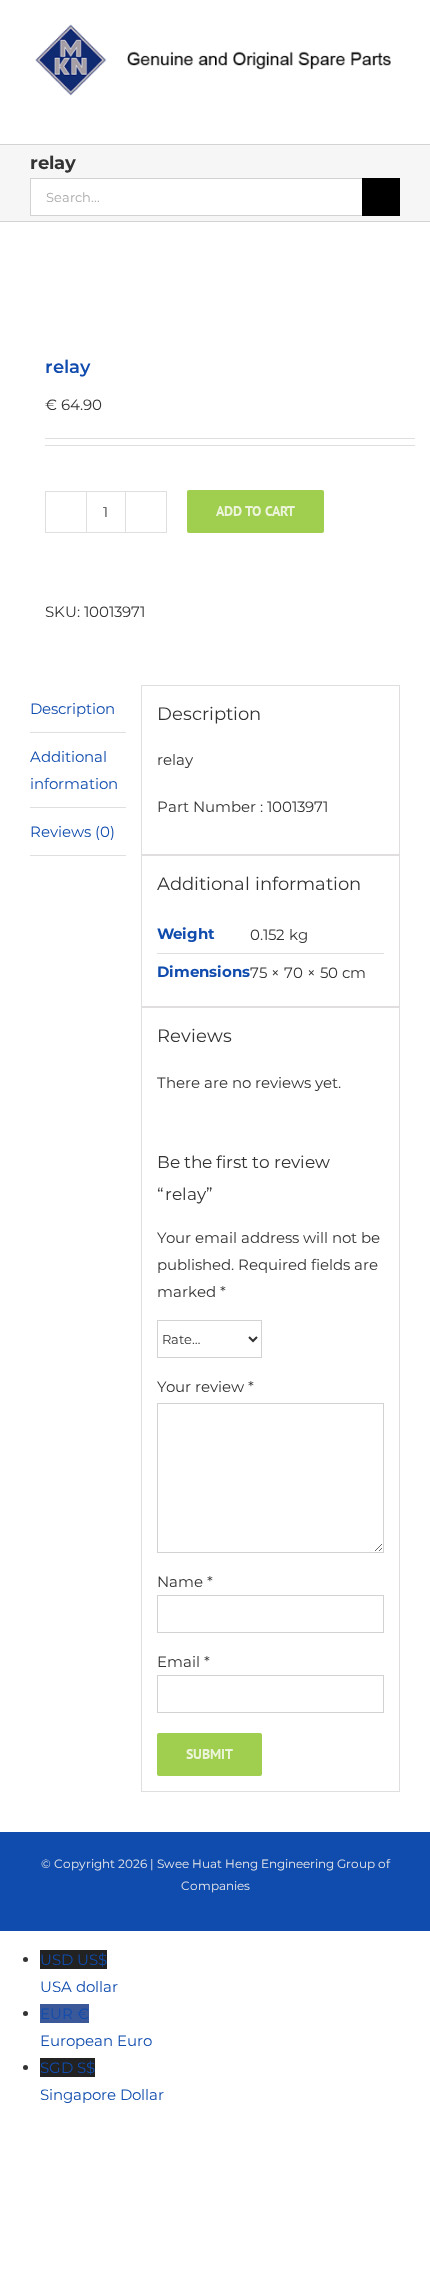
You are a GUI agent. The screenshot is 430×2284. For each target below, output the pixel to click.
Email (183, 1661)
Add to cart (255, 511)
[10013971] (215, 290)
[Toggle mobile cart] (320, 113)
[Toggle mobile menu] (392, 113)
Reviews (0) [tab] (72, 831)
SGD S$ (102, 2081)
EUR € (96, 2027)
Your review (205, 1386)
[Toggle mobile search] (356, 113)
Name (185, 1581)
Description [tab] (72, 708)
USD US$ (79, 1973)
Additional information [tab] (74, 770)
